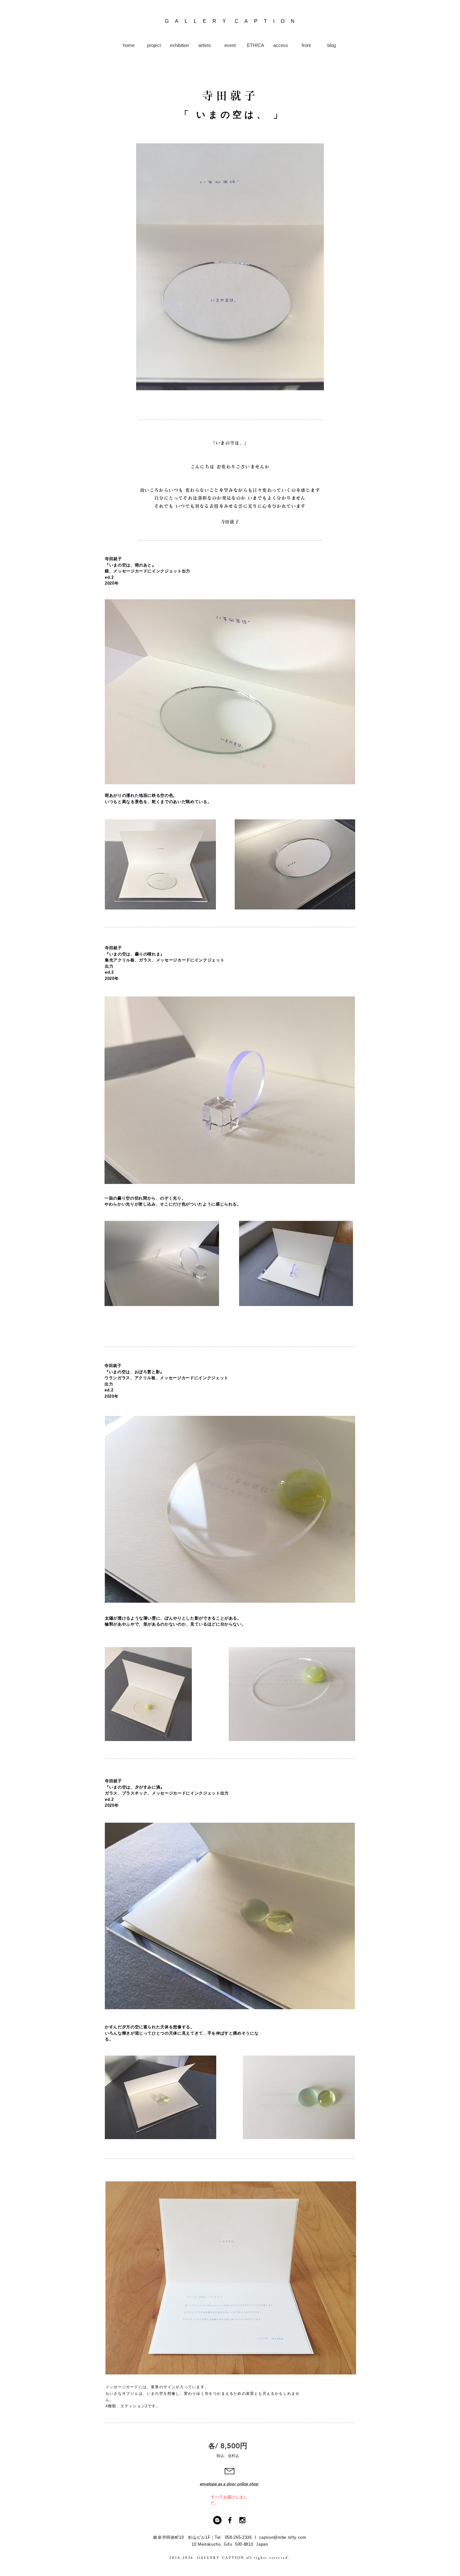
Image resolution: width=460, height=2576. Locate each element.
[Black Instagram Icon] (242, 2520)
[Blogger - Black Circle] (217, 2520)
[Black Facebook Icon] (230, 2520)
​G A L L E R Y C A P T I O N (230, 21)
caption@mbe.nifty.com (283, 2537)
